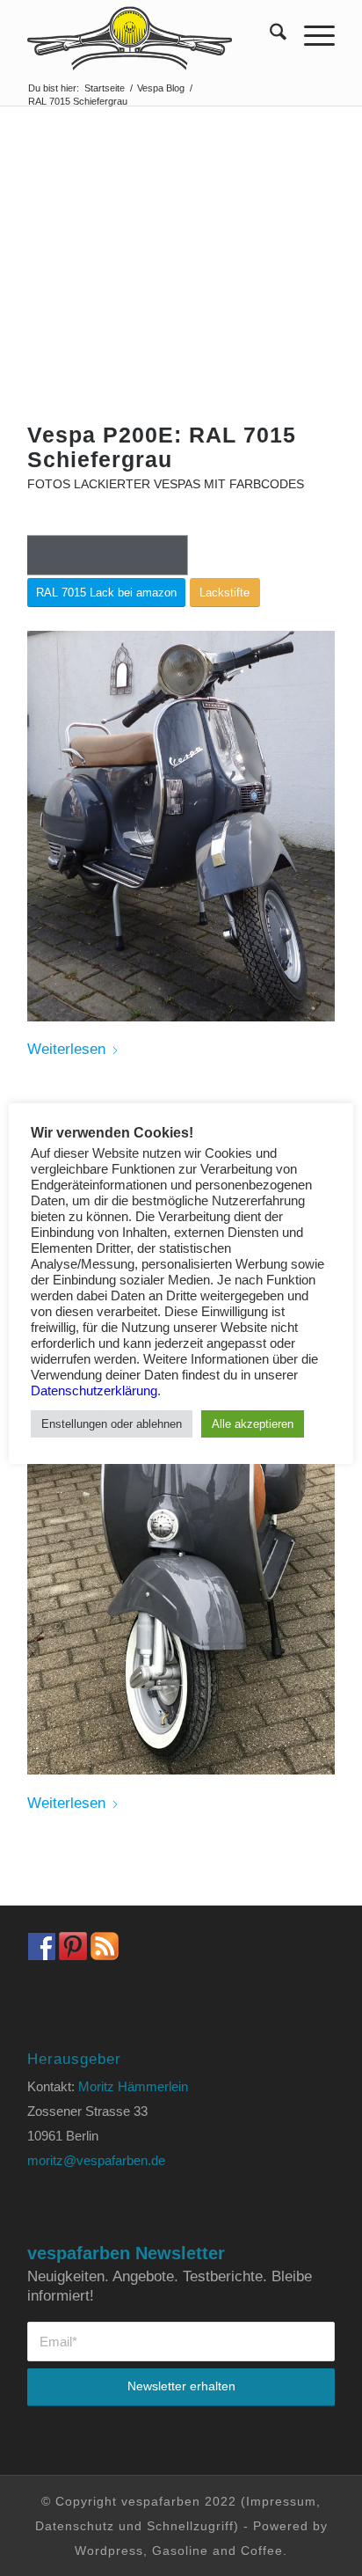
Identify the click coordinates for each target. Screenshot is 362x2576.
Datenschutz (75, 2526)
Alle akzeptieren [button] (253, 1424)
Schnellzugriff (190, 2526)
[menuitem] (269, 35)
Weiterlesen (66, 1049)
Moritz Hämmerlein (133, 2086)
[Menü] (311, 35)
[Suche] (269, 35)
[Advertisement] (181, 291)
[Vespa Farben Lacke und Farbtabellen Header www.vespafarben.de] (150, 35)
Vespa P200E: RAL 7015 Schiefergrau (162, 447)
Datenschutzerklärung (94, 1391)
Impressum (281, 2501)
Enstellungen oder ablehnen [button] (112, 1424)
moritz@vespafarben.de (96, 2160)
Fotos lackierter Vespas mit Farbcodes (166, 484)
